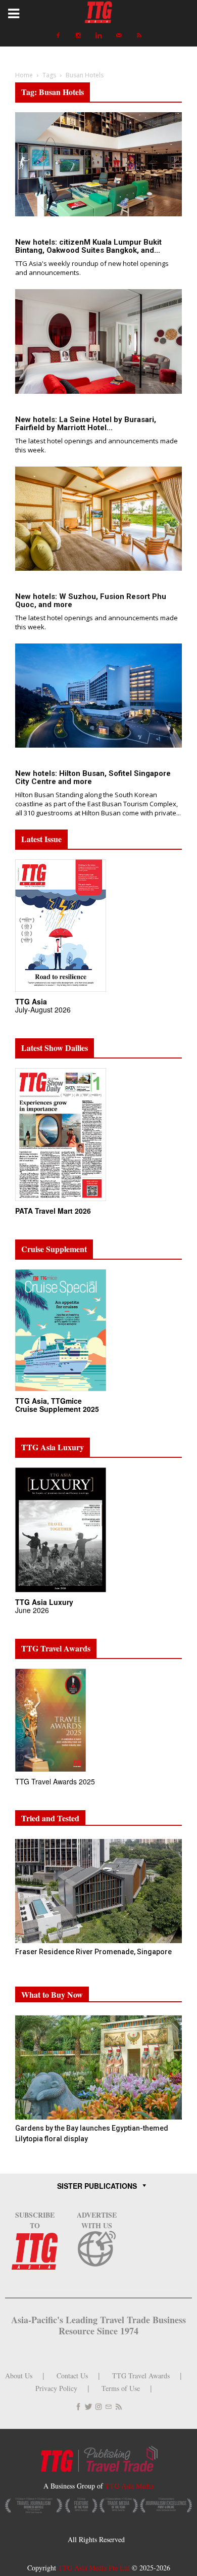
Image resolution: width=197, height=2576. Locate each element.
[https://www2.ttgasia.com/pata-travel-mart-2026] (61, 1201)
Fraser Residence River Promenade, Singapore (94, 1952)
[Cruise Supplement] (61, 1391)
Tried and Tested (50, 1818)
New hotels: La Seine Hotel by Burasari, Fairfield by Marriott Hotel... (86, 424)
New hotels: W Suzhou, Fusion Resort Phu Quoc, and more (91, 601)
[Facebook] (58, 35)
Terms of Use (121, 2388)
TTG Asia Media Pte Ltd (95, 2568)
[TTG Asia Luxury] (61, 1593)
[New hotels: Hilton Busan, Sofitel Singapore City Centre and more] (98, 696)
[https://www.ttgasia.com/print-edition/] (61, 992)
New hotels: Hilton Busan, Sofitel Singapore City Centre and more (93, 777)
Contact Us (72, 2376)
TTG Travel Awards (141, 2376)
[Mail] (119, 35)
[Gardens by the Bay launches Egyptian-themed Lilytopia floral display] (98, 2067)
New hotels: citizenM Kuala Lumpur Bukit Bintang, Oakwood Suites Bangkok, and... (88, 246)
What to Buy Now (52, 1994)
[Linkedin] (98, 35)
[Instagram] (78, 35)
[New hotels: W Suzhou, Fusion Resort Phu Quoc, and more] (98, 519)
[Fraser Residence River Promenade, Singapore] (98, 1891)
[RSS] (139, 35)
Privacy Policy (56, 2388)
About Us (19, 2376)
